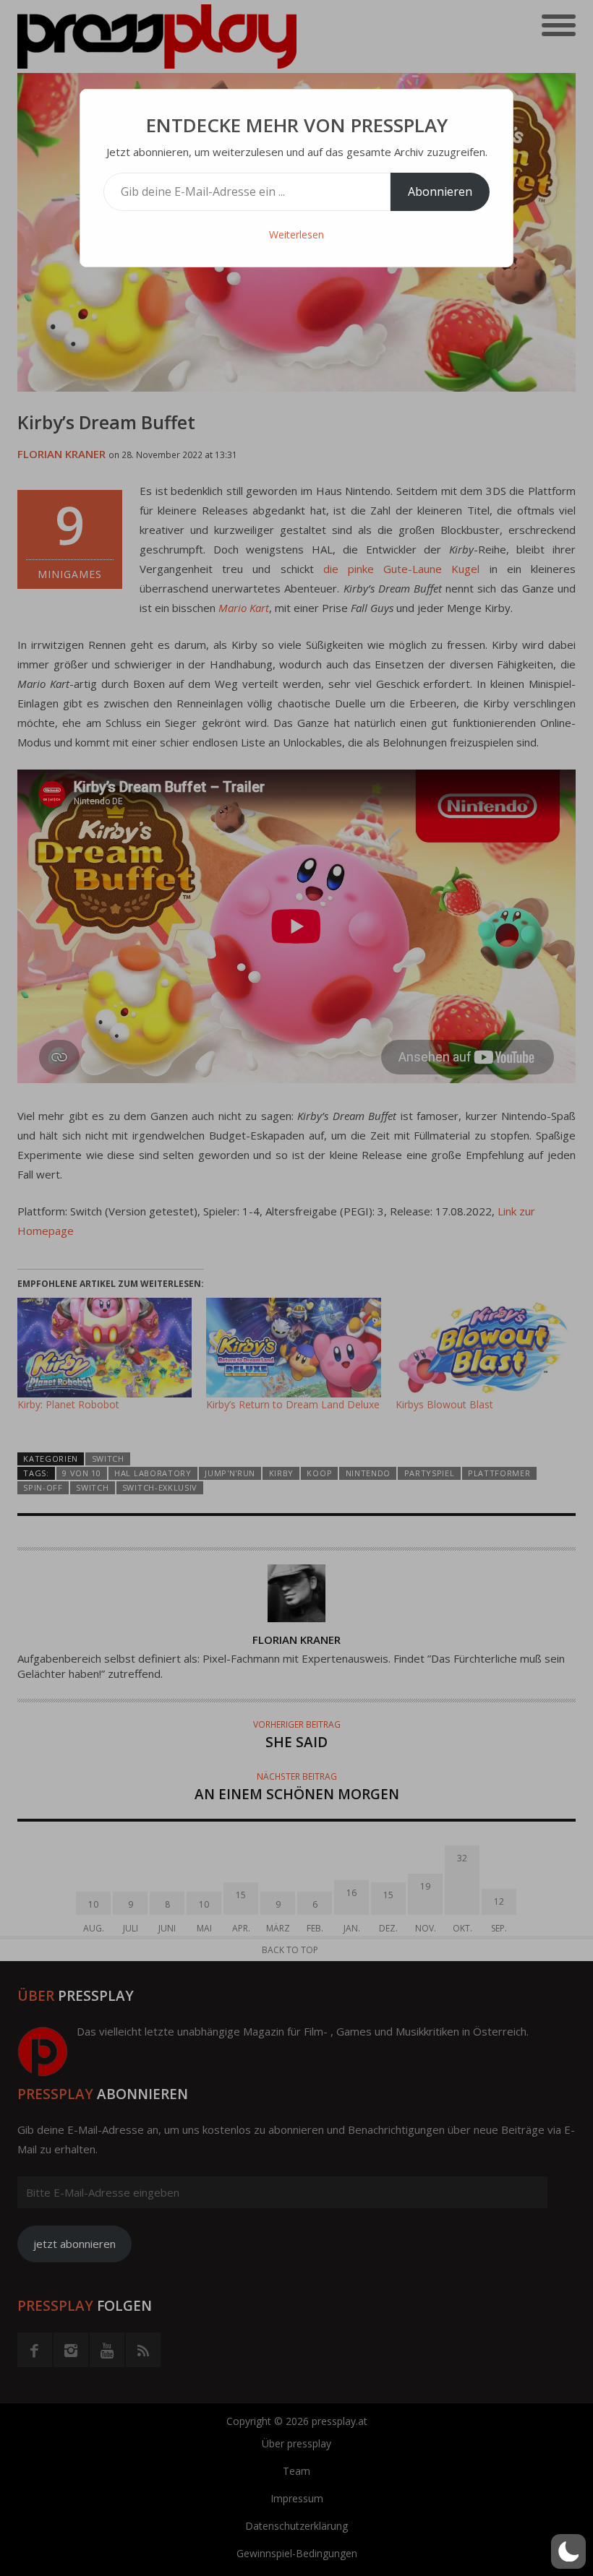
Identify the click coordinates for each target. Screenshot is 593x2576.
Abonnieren (440, 191)
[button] (568, 2551)
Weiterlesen (296, 234)
